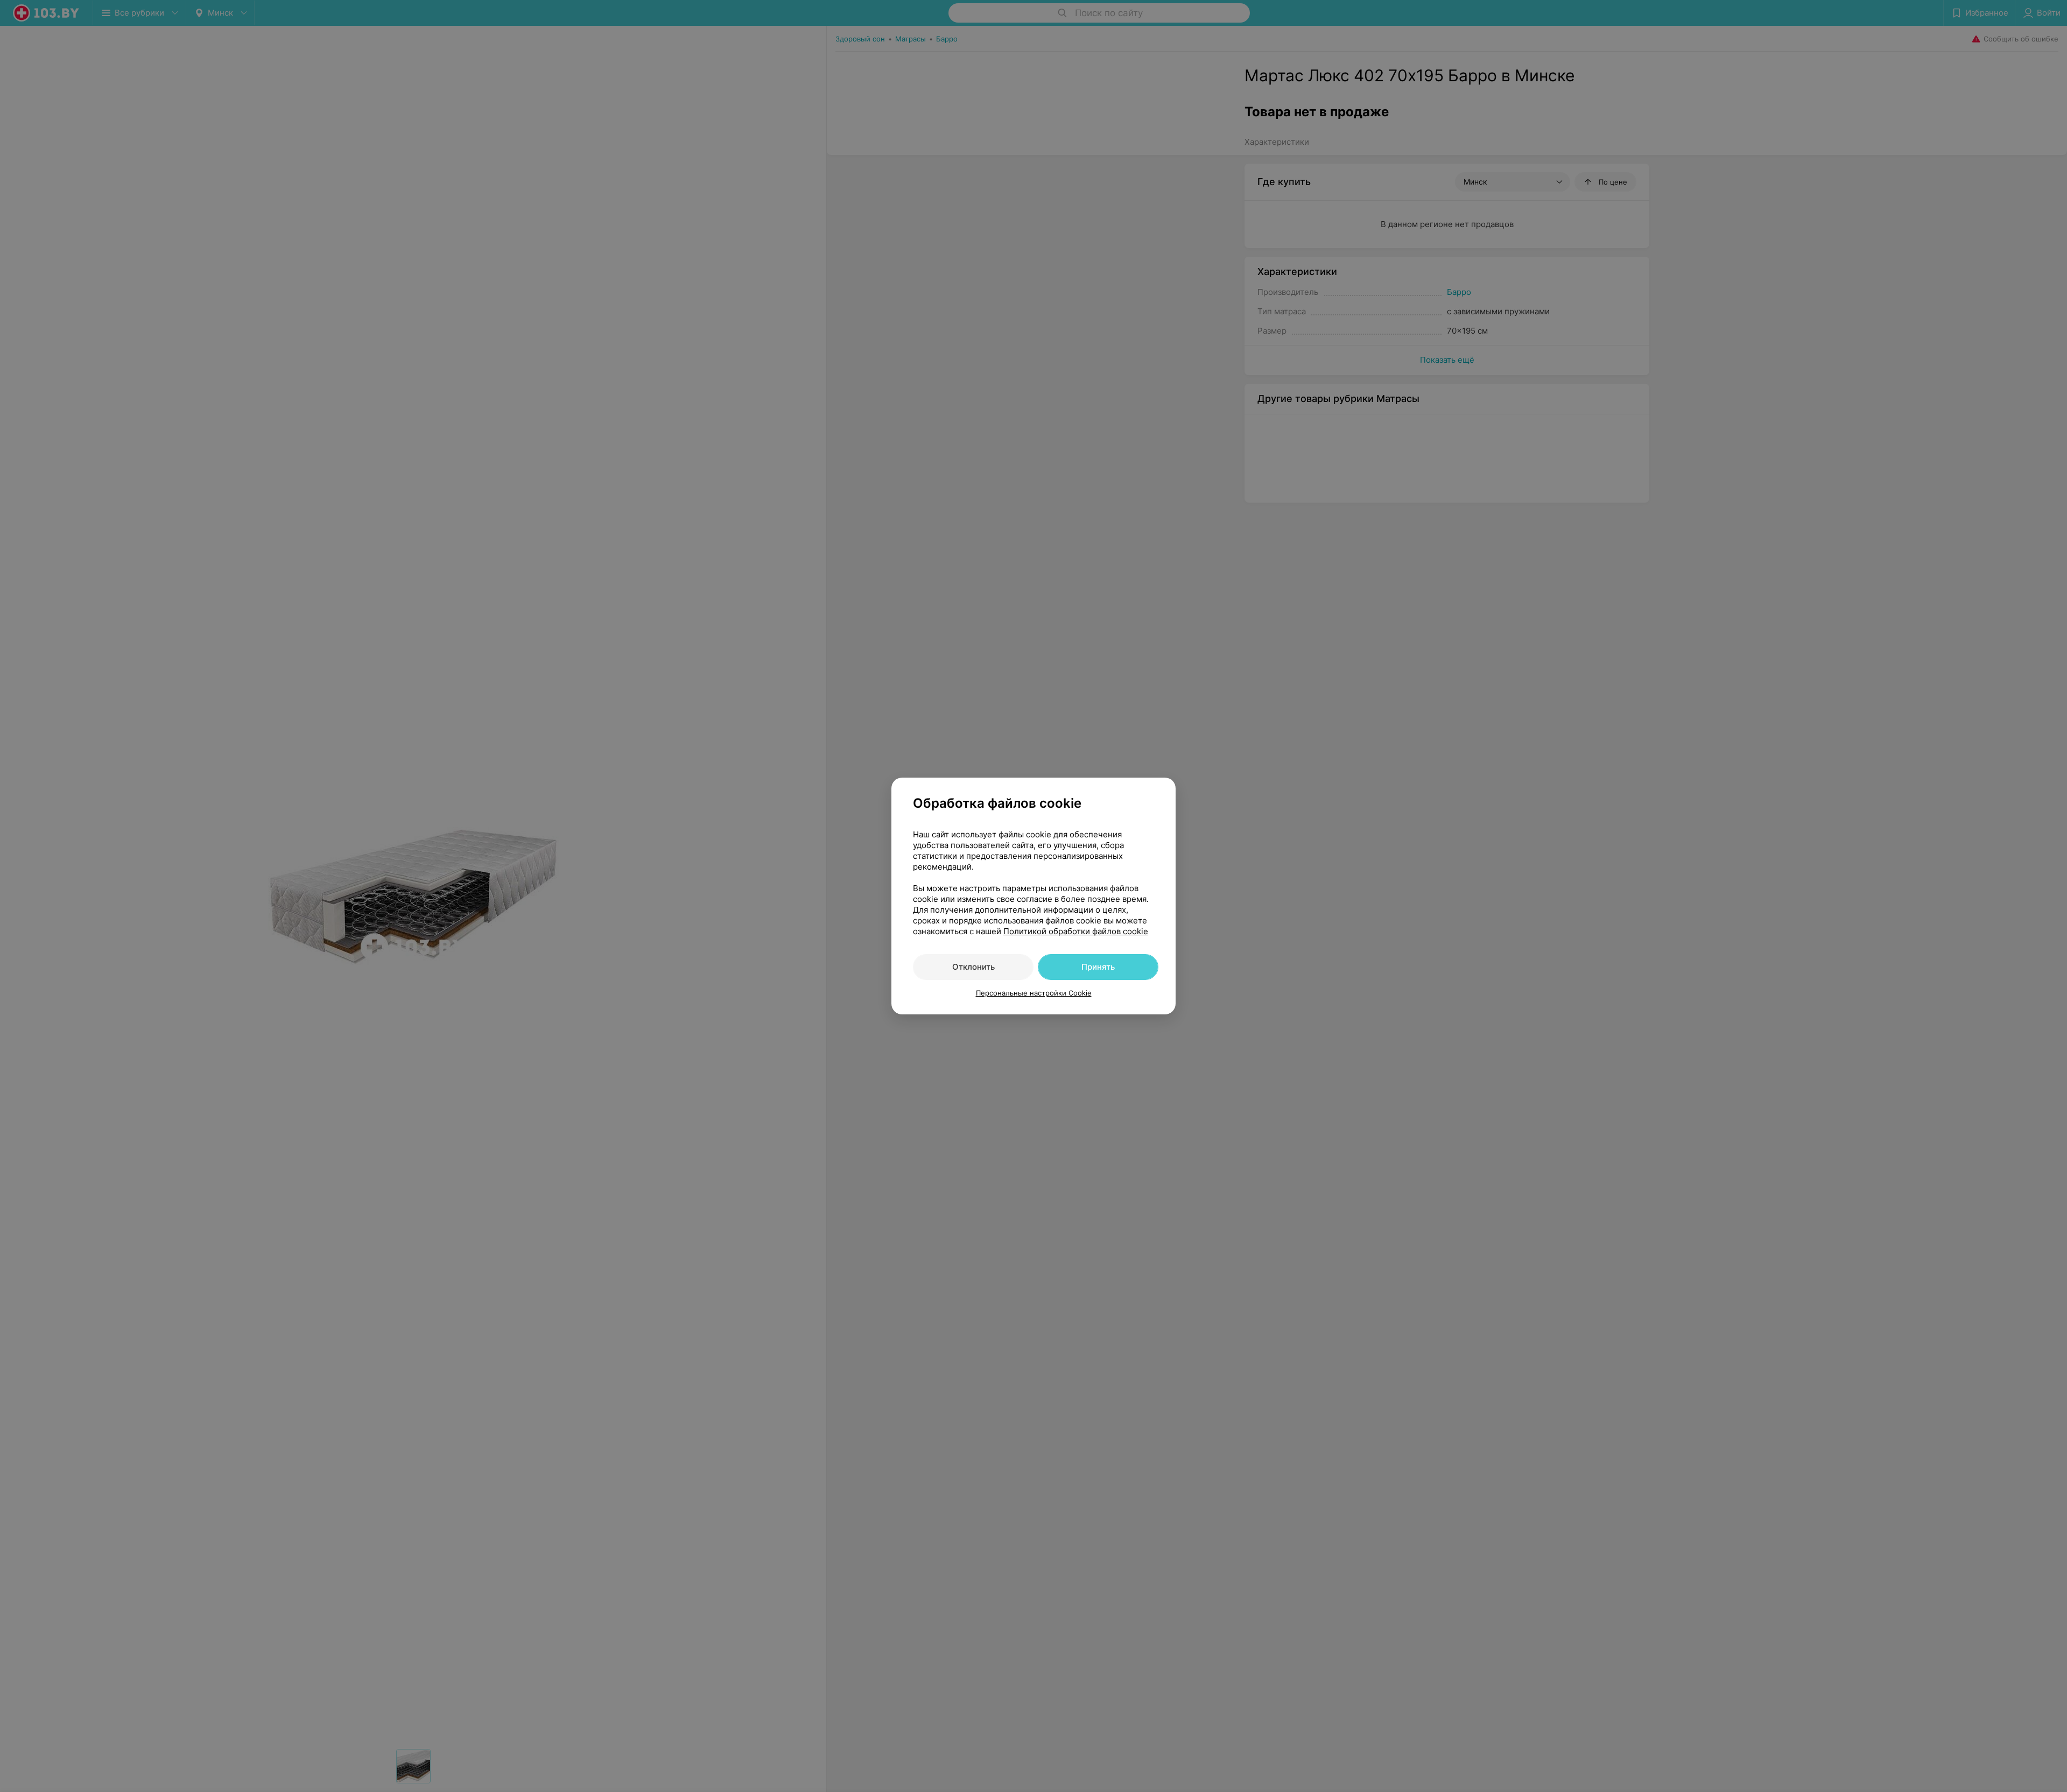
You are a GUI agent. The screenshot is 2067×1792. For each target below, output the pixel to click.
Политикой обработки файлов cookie (1076, 931)
